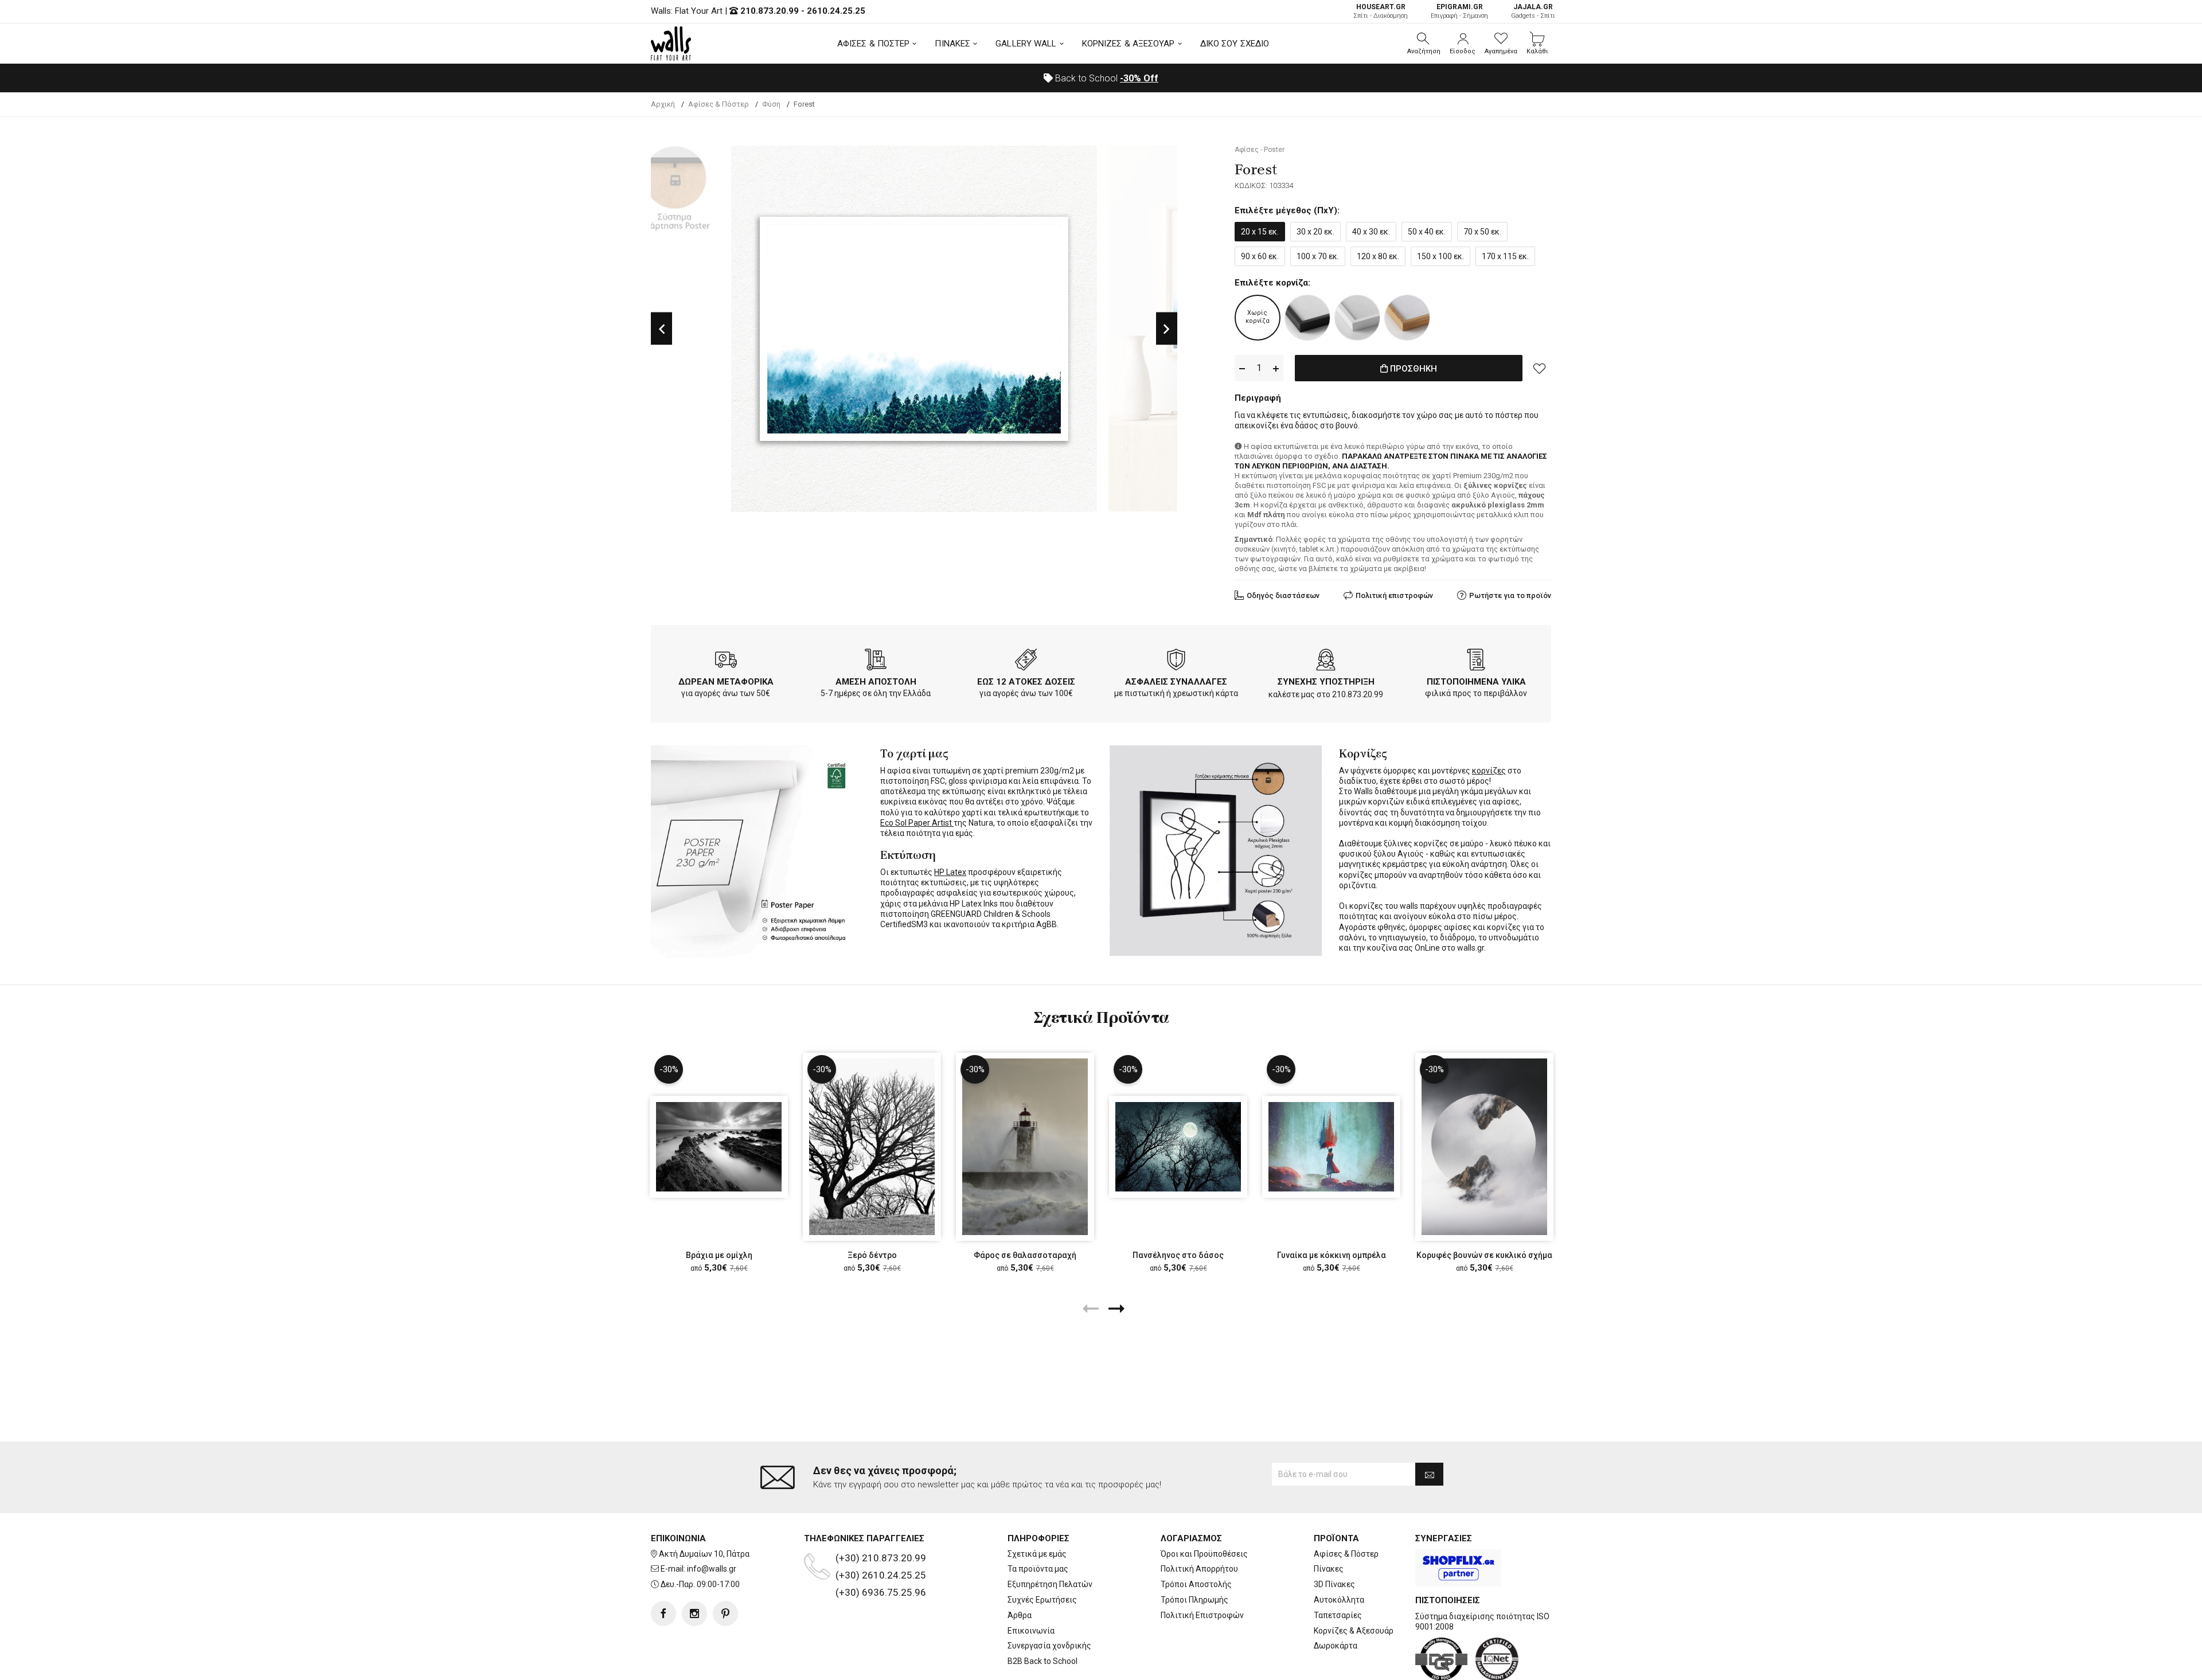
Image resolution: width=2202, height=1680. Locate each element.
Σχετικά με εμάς (1037, 1554)
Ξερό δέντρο (872, 1255)
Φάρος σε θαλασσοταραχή (1025, 1255)
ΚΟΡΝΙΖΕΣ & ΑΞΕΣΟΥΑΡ (1129, 44)
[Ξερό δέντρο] (872, 1146)
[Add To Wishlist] (1540, 368)
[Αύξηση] (1276, 368)
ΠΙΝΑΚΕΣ (952, 44)
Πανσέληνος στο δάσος (1178, 1255)
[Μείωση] (1242, 368)
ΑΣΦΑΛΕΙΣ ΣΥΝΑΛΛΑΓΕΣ (1176, 682)
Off (1139, 78)
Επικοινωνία (1031, 1631)
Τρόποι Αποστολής (1196, 1584)
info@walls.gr (712, 1569)
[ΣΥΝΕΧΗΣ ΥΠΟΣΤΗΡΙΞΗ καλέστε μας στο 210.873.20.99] (1326, 662)
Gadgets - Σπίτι (1533, 11)
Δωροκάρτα (1336, 1646)
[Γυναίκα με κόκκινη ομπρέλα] (1331, 1147)
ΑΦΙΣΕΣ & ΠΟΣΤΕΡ (874, 44)
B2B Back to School (1043, 1661)
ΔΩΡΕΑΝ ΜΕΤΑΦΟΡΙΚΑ (726, 682)
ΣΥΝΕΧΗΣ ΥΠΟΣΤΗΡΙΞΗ (1326, 682)
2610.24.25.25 (836, 11)
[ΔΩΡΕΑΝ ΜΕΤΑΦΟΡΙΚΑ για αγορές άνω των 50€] (726, 662)
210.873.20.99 (770, 11)
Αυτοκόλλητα (1339, 1600)
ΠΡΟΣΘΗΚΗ (1412, 369)
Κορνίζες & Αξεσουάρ (1354, 1631)
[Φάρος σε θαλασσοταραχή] (1025, 1146)
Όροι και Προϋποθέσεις (1204, 1554)
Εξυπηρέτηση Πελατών (1050, 1584)
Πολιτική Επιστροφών (1202, 1615)
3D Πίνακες (1334, 1584)
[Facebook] (663, 1613)
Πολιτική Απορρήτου (1199, 1569)
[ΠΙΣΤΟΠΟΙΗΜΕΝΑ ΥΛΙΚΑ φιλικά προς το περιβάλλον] (1476, 662)
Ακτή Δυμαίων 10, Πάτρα (704, 1554)
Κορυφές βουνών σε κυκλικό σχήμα (1484, 1255)
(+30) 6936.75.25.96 (881, 1592)
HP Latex (950, 872)
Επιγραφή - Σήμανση (1459, 11)
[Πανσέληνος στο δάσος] (1178, 1147)
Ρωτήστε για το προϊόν (1510, 595)
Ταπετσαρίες (1338, 1615)
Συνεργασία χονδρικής (1049, 1646)
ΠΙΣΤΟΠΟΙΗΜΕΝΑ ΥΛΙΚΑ (1476, 682)
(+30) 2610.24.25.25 (881, 1575)
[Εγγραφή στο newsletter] (1429, 1474)
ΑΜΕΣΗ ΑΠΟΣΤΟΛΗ (876, 682)
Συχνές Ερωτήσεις (1042, 1600)
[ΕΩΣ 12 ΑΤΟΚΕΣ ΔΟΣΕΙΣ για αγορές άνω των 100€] (1026, 662)
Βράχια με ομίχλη (719, 1255)
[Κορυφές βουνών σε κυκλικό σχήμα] (1484, 1146)
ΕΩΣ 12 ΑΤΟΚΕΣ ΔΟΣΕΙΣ (1026, 682)
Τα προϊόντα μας (1038, 1569)
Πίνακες (1329, 1569)
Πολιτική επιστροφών (1394, 595)
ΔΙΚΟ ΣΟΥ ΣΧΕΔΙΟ (1235, 44)
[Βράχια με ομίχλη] (719, 1147)
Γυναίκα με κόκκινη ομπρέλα (1332, 1255)
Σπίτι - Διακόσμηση (1381, 11)
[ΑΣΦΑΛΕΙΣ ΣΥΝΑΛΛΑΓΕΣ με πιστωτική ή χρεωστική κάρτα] (1176, 662)
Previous (661, 329)
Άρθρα (1020, 1615)
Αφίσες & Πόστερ (1346, 1554)
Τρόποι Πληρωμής (1194, 1600)
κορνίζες (1489, 771)
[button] (1424, 44)
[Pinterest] (725, 1613)
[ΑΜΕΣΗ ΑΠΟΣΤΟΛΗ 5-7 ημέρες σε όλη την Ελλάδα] (876, 662)
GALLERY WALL (1026, 44)
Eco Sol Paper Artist (917, 823)
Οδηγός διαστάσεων (1283, 595)
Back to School (1106, 78)
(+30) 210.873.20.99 (881, 1558)
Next (1167, 329)
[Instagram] (694, 1613)
